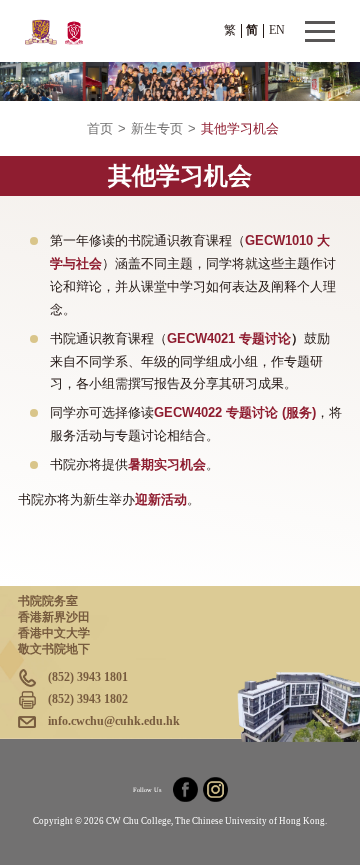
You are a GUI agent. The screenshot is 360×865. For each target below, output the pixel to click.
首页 (100, 129)
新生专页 (157, 129)
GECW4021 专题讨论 (229, 339)
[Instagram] (215, 789)
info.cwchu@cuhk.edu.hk (114, 721)
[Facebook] (185, 789)
